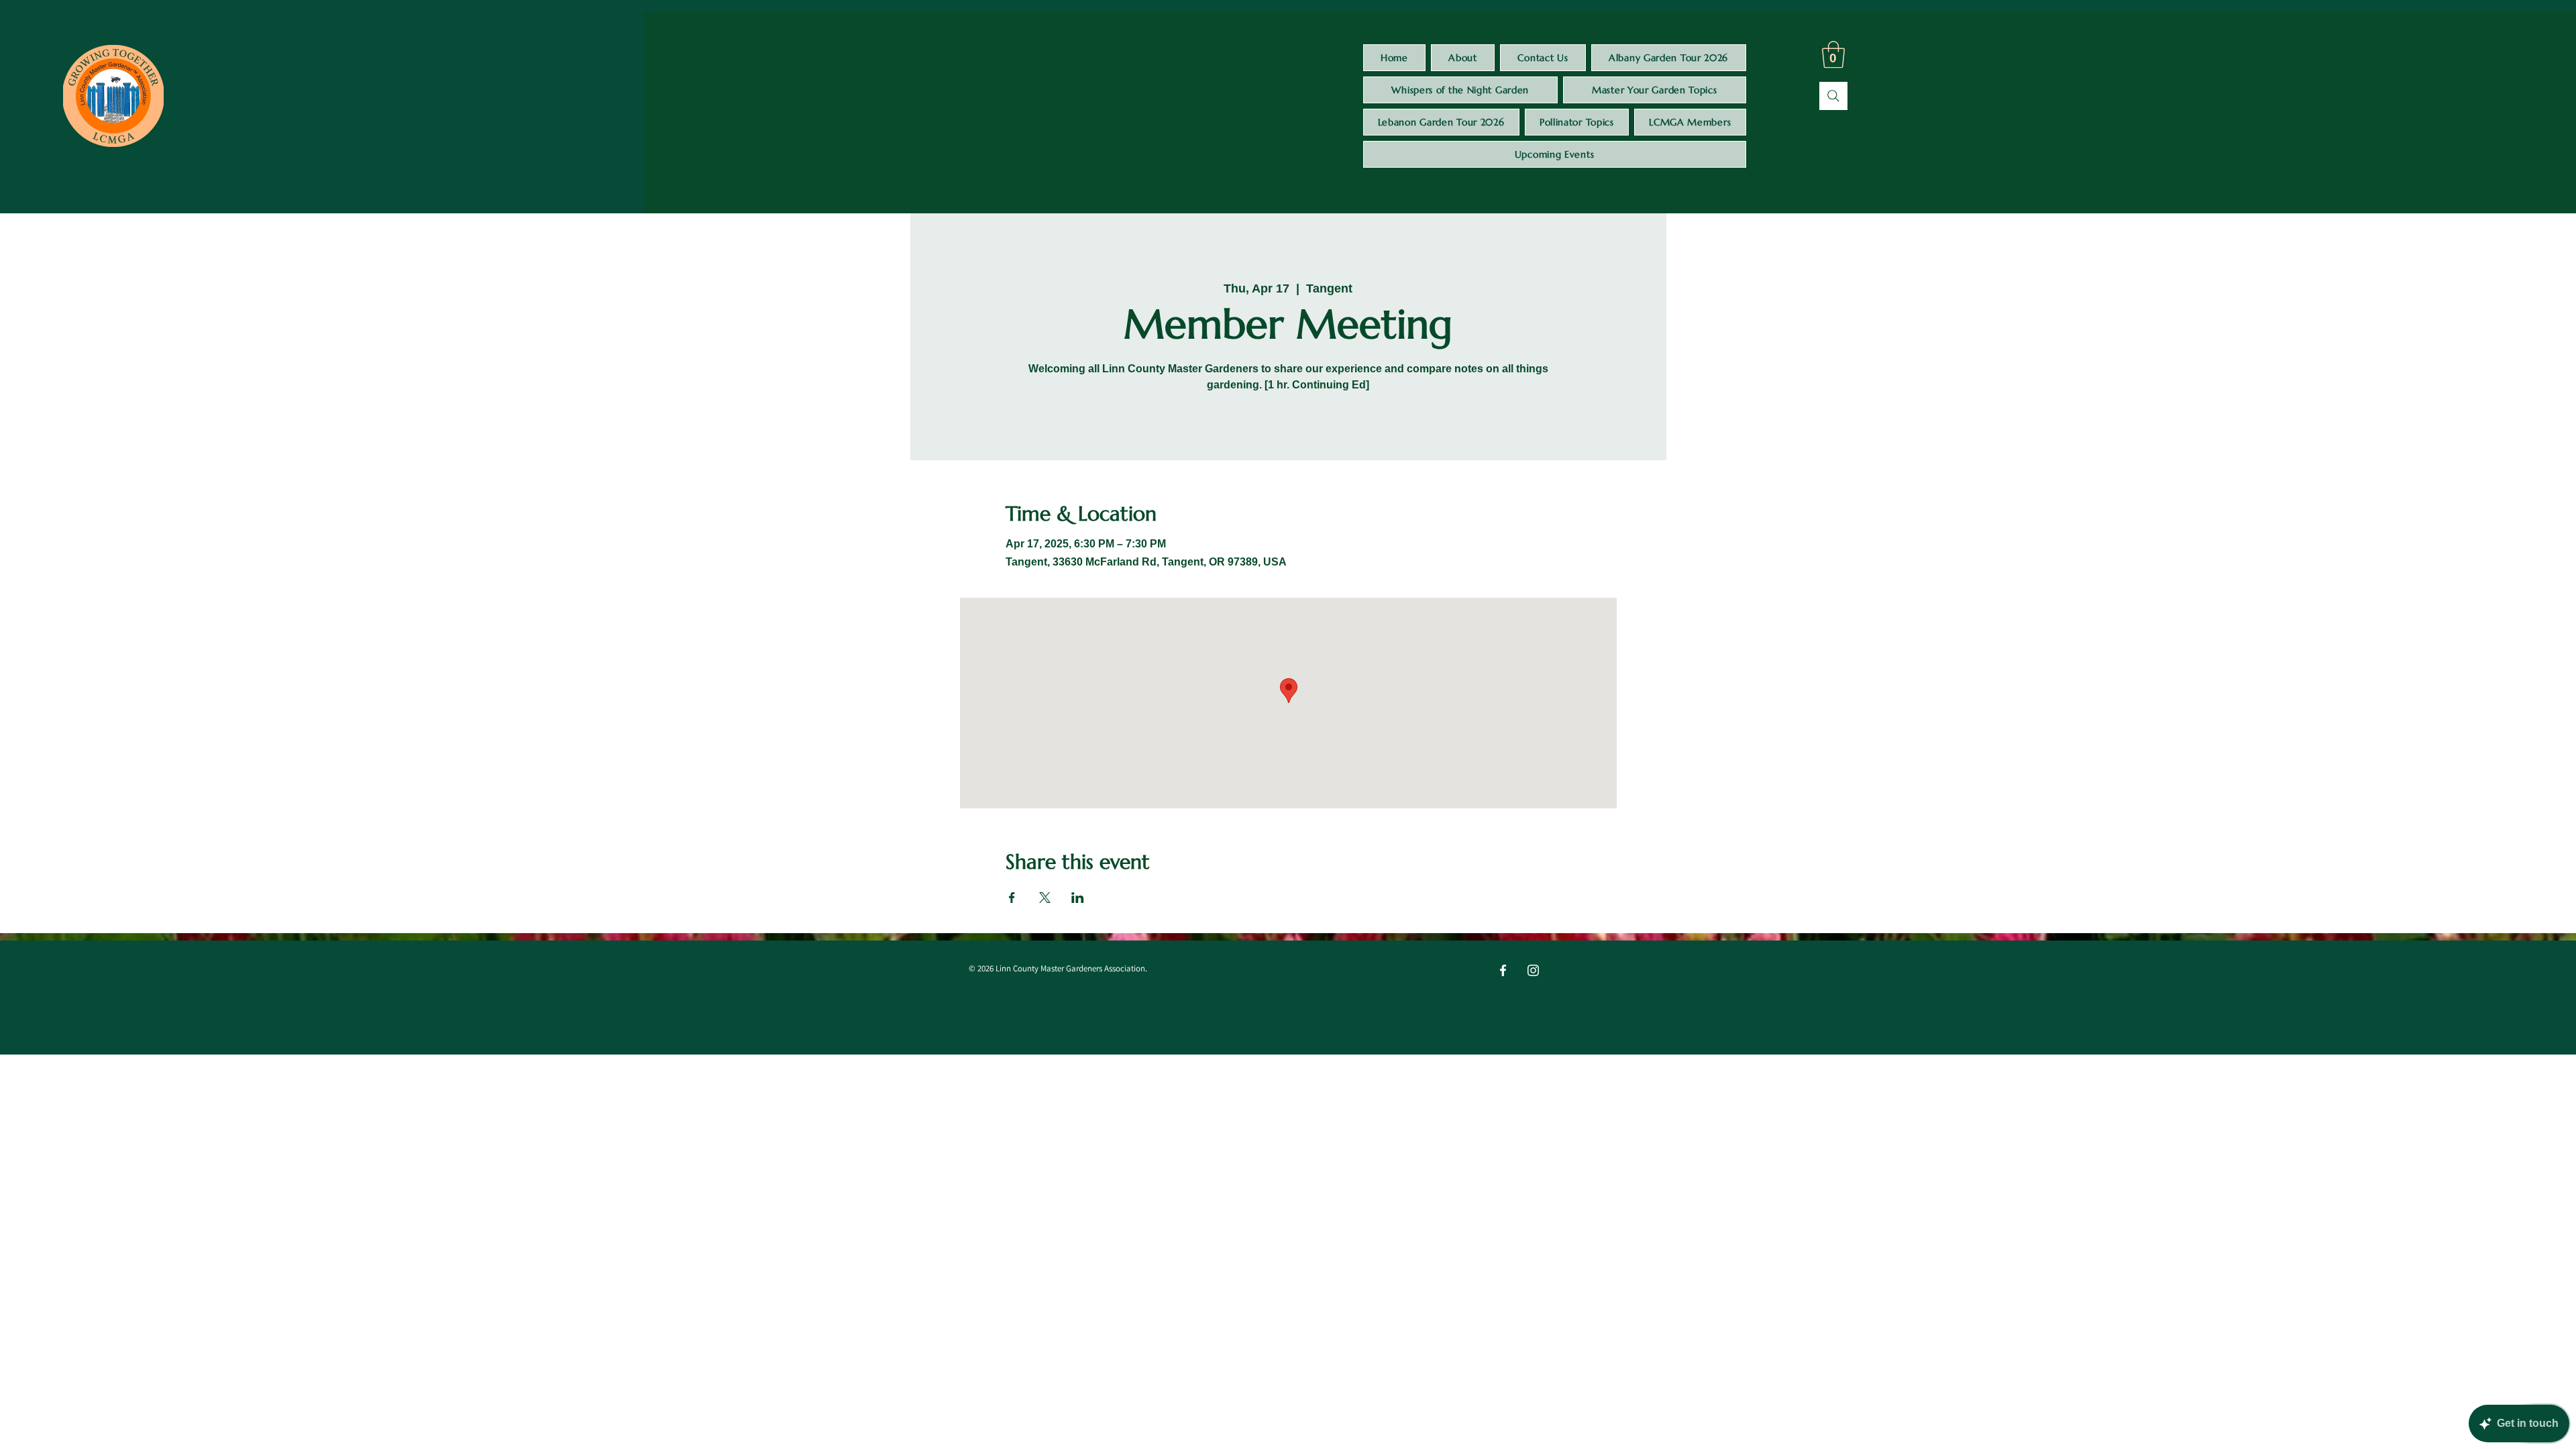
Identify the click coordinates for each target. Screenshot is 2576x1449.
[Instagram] (1533, 970)
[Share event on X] (1045, 898)
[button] (1833, 54)
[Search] (1833, 96)
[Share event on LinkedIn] (1078, 898)
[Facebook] (1503, 970)
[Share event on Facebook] (1012, 898)
